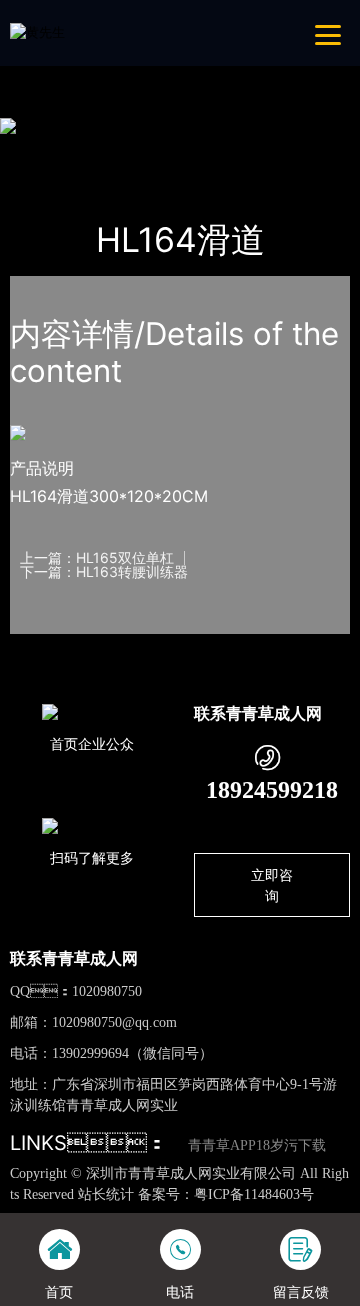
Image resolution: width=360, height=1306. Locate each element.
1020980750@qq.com (114, 1022)
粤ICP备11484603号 (254, 1194)
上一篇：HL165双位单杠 (97, 558)
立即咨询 (272, 885)
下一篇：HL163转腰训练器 (104, 572)
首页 (43, 150)
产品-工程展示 (122, 150)
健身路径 (214, 150)
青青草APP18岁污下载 (257, 1145)
